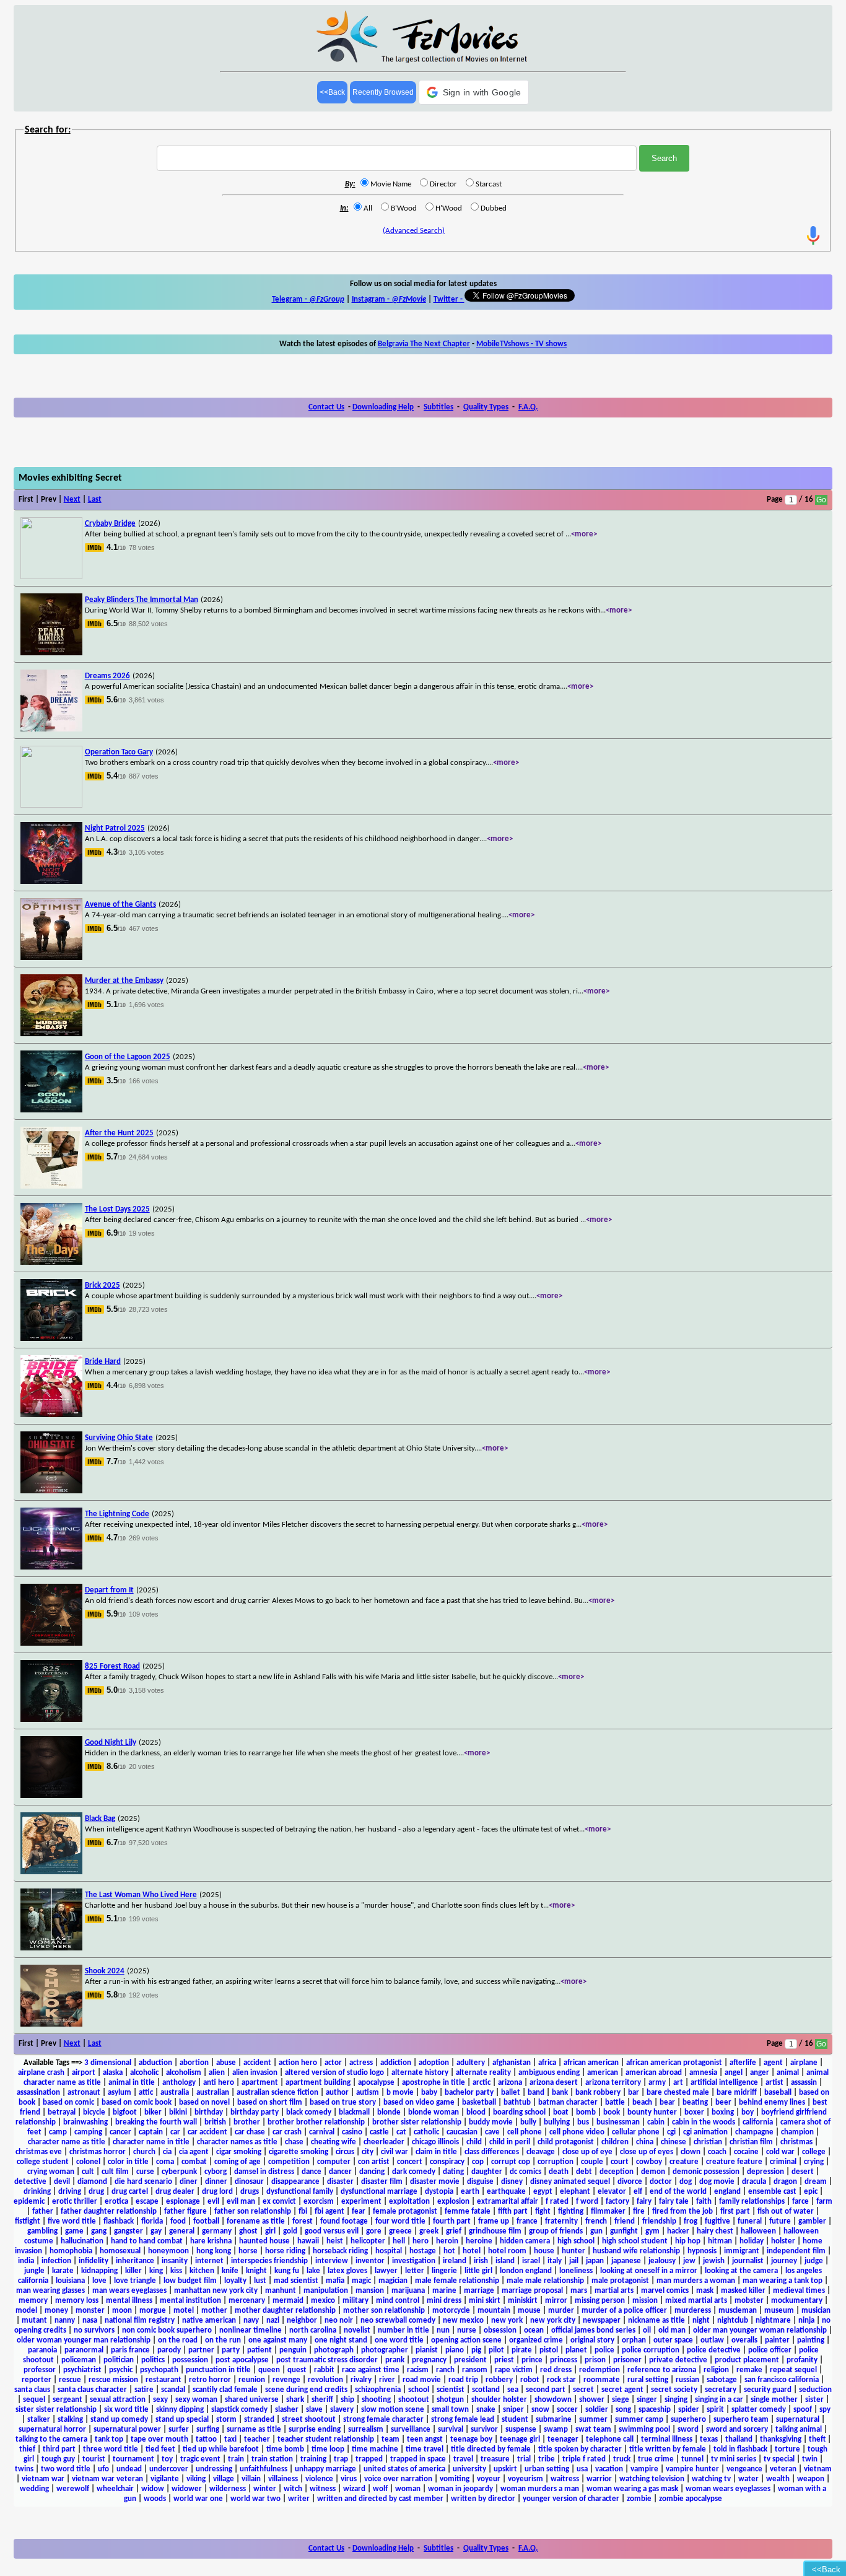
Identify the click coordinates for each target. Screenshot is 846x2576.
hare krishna (211, 2241)
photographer (385, 2350)
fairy (644, 2202)
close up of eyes (647, 2152)
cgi (671, 2132)
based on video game (419, 2102)
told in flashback (740, 2449)
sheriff (322, 2400)
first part (735, 2211)
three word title (111, 2449)
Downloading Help (383, 407)
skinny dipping (180, 2410)
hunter (573, 2251)
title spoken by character (580, 2449)
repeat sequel (793, 2370)
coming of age (238, 2162)
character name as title (67, 2142)
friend (625, 2221)
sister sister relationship (56, 2410)
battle (615, 2102)
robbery (499, 2380)
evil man (241, 2202)
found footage (344, 2221)
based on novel (204, 2102)
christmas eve (39, 2152)
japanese (626, 2261)
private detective (678, 2360)
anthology (179, 2083)
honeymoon (168, 2251)
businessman (618, 2122)
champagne (754, 2132)
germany (217, 2231)
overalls (744, 2340)
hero (421, 2241)
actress (361, 2063)
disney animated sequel (570, 2182)
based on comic (68, 2102)
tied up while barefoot (221, 2449)
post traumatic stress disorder (327, 2360)
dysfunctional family (300, 2192)
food (178, 2221)
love (99, 2281)
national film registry (140, 2321)
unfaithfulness (264, 2469)
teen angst (425, 2439)
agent (773, 2063)
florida (152, 2221)
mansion (370, 2291)
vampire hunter (692, 2469)
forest (303, 2221)
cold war (780, 2152)
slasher (287, 2410)
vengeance (744, 2469)
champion (797, 2132)
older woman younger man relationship (84, 2340)
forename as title (256, 2221)
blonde (389, 2112)
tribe (547, 2459)
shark (295, 2400)
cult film (115, 2172)
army (657, 2083)
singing (676, 2400)
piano (455, 2350)
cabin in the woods (704, 2122)
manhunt (281, 2291)
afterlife (743, 2063)
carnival (322, 2132)
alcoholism (184, 2073)
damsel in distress (264, 2172)
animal (788, 2073)
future (780, 2221)
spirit (715, 2410)
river (387, 2380)
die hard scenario (143, 2182)
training (313, 2459)
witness (323, 2489)
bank (560, 2093)
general (182, 2231)
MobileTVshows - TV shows (521, 344)
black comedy (309, 2112)
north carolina (313, 2330)
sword (688, 2430)
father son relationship (253, 2211)
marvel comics (665, 2291)
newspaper (602, 2321)
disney (512, 2182)
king (156, 2271)
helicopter (368, 2241)
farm (824, 2202)
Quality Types (486, 407)
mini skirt (485, 2301)
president (470, 2360)
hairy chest (715, 2231)
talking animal (799, 2430)
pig (476, 2350)
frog (691, 2221)
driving (70, 2192)
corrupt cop (511, 2162)
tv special (779, 2459)
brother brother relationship (316, 2122)
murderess (693, 2311)
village (224, 2479)
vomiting (455, 2479)
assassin (804, 2083)
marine (444, 2291)
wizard (354, 2489)
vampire (644, 2469)
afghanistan (512, 2063)
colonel (88, 2162)
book (612, 2112)
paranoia (42, 2350)
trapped (369, 2459)
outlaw (712, 2340)
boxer (694, 2112)
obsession (500, 2330)
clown (691, 2152)
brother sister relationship (417, 2122)
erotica (116, 2202)
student (515, 2420)
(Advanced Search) (414, 231)
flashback (119, 2221)
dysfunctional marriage (379, 2192)
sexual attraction (118, 2400)
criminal (783, 2162)
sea (513, 2390)
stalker (39, 2420)
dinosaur (249, 2182)
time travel (425, 2449)
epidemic (29, 2202)
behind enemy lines (772, 2102)
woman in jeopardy (460, 2489)
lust (260, 2281)
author (337, 2093)
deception (617, 2172)
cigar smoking (239, 2152)
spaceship (655, 2410)
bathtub (517, 2102)
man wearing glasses (50, 2291)
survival (451, 2430)
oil (647, 2330)
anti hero (219, 2083)
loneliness (576, 2271)
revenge (286, 2380)
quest (297, 2370)
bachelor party (469, 2093)
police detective (714, 2350)
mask (705, 2291)
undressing (214, 2469)
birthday (209, 2112)
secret (583, 2390)
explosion (453, 2202)
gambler (812, 2221)
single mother (774, 2400)
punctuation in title (218, 2370)
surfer (179, 2430)
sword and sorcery (737, 2430)
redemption (600, 2370)
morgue (153, 2311)
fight (543, 2211)
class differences (492, 2152)
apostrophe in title (434, 2083)
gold (290, 2231)
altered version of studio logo (334, 2073)
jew (689, 2261)
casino (352, 2132)
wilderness (228, 2489)
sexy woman (196, 2400)
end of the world (678, 2192)
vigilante (165, 2479)
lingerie (444, 2271)
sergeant (68, 2400)
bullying (557, 2122)
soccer (567, 2410)
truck (622, 2459)
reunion (252, 2380)
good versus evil (332, 2231)
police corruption (651, 2350)
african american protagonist (674, 2063)
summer (593, 2420)
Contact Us (326, 407)
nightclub (733, 2321)
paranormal (84, 2350)
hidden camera (525, 2241)
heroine (479, 2241)
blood (476, 2112)
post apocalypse (242, 2360)
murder (561, 2311)
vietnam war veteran (107, 2479)
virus (349, 2479)
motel (184, 2311)
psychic (121, 2370)
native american (209, 2321)
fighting (571, 2211)
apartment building (318, 2083)
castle (379, 2132)
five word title (72, 2221)
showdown (553, 2400)
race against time (371, 2370)
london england (526, 2271)
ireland (455, 2261)
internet (209, 2261)
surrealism (366, 2430)
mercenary (247, 2301)
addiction (396, 2063)
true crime (656, 2459)
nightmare (773, 2321)
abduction (155, 2063)
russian (687, 2380)
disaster (340, 2182)
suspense (521, 2430)
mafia (335, 2281)
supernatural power (127, 2430)
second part (546, 2390)
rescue (70, 2380)
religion (716, 2370)
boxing (723, 2112)
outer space (673, 2340)
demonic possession (706, 2172)
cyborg (216, 2172)
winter (265, 2489)
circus (345, 2152)
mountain (494, 2311)
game (74, 2231)
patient (259, 2350)
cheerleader (384, 2142)
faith (704, 2202)
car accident (207, 2132)
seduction (815, 2390)
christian (708, 2142)
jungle (34, 2271)
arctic (482, 2083)
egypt (543, 2192)
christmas (796, 2142)
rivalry (361, 2380)
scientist (451, 2390)
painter (777, 2340)
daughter (487, 2172)
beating (695, 2102)
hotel (472, 2251)
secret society (674, 2390)
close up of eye (587, 2152)
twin (810, 2459)
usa (582, 2469)
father (43, 2211)
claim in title (436, 2152)
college (814, 2152)
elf (638, 2192)
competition (289, 2162)
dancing (372, 2172)
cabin (656, 2122)
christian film (751, 2142)
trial (524, 2459)
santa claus (32, 2390)
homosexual (120, 2251)
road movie (422, 2380)
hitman (720, 2241)
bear (667, 2102)
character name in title (151, 2142)
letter (415, 2271)
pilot (496, 2350)
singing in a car (719, 2400)
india (26, 2261)
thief (27, 2449)
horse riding (285, 2251)
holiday (752, 2241)
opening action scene (466, 2340)
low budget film (190, 2281)
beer (723, 2102)
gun (596, 2231)
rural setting (648, 2380)
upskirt (505, 2469)
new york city (553, 2321)
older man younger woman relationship (760, 2330)
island (505, 2261)
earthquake (506, 2192)
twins (24, 2469)
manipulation (326, 2291)
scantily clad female (225, 2390)
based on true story (343, 2102)
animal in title (132, 2083)
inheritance (135, 2261)
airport (84, 2073)
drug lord (217, 2192)
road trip (463, 2380)
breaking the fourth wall (156, 2122)
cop (478, 2162)
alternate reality (483, 2073)
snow (540, 2410)
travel (463, 2459)
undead (129, 2469)
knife (230, 2271)
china (645, 2142)
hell (399, 2241)
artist (774, 2083)
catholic (426, 2132)
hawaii (308, 2241)
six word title (126, 2410)
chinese (674, 2142)
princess (564, 2360)
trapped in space (418, 2459)
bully (528, 2122)
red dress (556, 2370)
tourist (94, 2459)
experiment (361, 2202)
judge (814, 2261)
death (559, 2172)
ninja (806, 2321)
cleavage (541, 2152)
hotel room (507, 2251)
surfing (208, 2430)
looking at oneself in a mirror (649, 2271)
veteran (783, 2469)
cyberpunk (179, 2172)
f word (587, 2202)
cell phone (525, 2132)
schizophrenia (378, 2390)
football (206, 2221)
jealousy (662, 2261)
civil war (395, 2152)
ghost (248, 2231)
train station (272, 2459)
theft (817, 2439)
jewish (714, 2261)
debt (584, 2172)
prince (532, 2360)
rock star (561, 2380)
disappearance (295, 2182)
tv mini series (734, 2459)
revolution (325, 2380)
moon (122, 2311)
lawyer (386, 2271)
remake (749, 2370)
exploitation (409, 2202)
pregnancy (429, 2360)
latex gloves (347, 2271)
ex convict (279, 2202)
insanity (175, 2261)
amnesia (703, 2073)
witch (293, 2489)
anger (760, 2073)
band (536, 2093)
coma (165, 2162)
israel (531, 2261)
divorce (630, 2182)
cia (167, 2152)
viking (196, 2479)
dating (453, 2172)
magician (393, 2281)
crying (814, 2162)
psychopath (159, 2370)
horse (248, 2251)
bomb (586, 2112)
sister (814, 2400)
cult (88, 2172)
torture (787, 2449)
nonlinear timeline (251, 2330)
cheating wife (334, 2142)
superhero (688, 2420)
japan (595, 2261)
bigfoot (125, 2112)
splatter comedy (759, 2410)
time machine (375, 2449)
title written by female (668, 2449)
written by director (483, 2499)
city (368, 2152)
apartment (260, 2083)
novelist (357, 2330)
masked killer (743, 2291)
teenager (563, 2439)
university (469, 2469)
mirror (556, 2301)
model (26, 2311)
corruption (556, 2162)
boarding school (519, 2112)
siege (621, 2400)
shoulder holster (499, 2400)
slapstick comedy (239, 2410)
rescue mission (113, 2380)
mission (645, 2301)
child (474, 2142)
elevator (612, 2192)
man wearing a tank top (783, 2281)
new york (507, 2321)
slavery (342, 2410)
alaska (113, 2073)
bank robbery (598, 2093)
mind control (398, 2301)
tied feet (160, 2449)
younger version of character (571, 2499)
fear (359, 2211)
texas (709, 2439)
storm (226, 2420)
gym (652, 2231)
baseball (778, 2093)
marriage (479, 2291)
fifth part (513, 2211)
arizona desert (554, 2083)
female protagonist (405, 2211)
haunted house (264, 2241)
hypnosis (702, 2251)
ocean (534, 2330)
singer (647, 2400)
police (604, 2350)
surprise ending (315, 2430)
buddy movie (491, 2122)
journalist (748, 2261)
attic (146, 2093)
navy (251, 2321)
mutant (34, 2321)
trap (341, 2459)
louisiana (70, 2281)
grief (454, 2231)
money (56, 2311)
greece (400, 2231)
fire (639, 2211)
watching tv (711, 2479)
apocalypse (376, 2083)
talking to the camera (51, 2439)
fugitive (717, 2221)
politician (119, 2360)
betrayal (62, 2112)
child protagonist (566, 2142)
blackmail (354, 2112)
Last (95, 500)
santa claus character (92, 2390)
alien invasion (255, 2073)
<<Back (332, 92)
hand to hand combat (147, 2241)
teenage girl (520, 2439)
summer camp (639, 2420)
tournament (133, 2459)
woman (408, 2489)
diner (189, 2182)
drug (96, 2192)
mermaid (288, 2301)
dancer (340, 2172)
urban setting (547, 2469)
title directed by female (491, 2449)
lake (313, 2271)
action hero (298, 2063)
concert (410, 2162)
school (419, 2390)
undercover (169, 2469)
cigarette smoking (299, 2152)
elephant (575, 2192)
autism (368, 2093)
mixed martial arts (696, 2301)
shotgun (450, 2400)
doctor (661, 2182)
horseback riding (340, 2251)
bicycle (94, 2112)
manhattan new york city (216, 2291)
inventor (370, 2261)
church (144, 2152)
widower (187, 2489)
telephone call (610, 2439)
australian (213, 2093)
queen (269, 2370)
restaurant (164, 2380)
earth (470, 2192)
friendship (659, 2221)
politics (153, 2360)
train (236, 2459)
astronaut (84, 2093)
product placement (747, 2360)
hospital (389, 2251)
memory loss (77, 2301)
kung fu (287, 2271)
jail (574, 2261)
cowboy (649, 2162)
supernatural (798, 2420)
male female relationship (457, 2281)
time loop (328, 2449)
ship (347, 2400)
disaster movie (435, 2182)
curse (145, 2172)
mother (214, 2311)
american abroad (654, 2073)
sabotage (722, 2380)
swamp (556, 2430)
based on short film (270, 2102)
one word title (399, 2340)
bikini (178, 2112)
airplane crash (41, 2073)
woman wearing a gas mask (632, 2489)
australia (175, 2093)
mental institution (190, 2301)
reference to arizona (662, 2370)
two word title (66, 2469)
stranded (259, 2420)
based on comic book (137, 2102)
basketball (479, 2102)
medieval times (799, 2291)
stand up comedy (119, 2420)
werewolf (73, 2489)
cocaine (746, 2152)
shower (592, 2400)
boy (748, 2112)
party (231, 2350)
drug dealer (175, 2192)
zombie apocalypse (691, 2499)
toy (167, 2459)
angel (734, 2073)
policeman (79, 2360)
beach (642, 2102)
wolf (380, 2489)
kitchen (202, 2271)
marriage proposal (532, 2291)
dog (686, 2182)
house (544, 2251)
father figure (185, 2211)
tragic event (200, 2459)
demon (653, 2172)
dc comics (525, 2172)
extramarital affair (508, 2202)
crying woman (51, 2172)
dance (312, 2172)
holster (783, 2241)
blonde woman (434, 2112)
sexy (160, 2400)
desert (803, 2172)
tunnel (692, 2459)
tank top (109, 2439)
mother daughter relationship (285, 2311)
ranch (445, 2370)
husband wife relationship (636, 2251)
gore (374, 2231)
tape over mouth (159, 2439)
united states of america (404, 2469)
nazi (273, 2321)
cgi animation (705, 2132)
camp (58, 2132)
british (215, 2122)
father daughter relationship (109, 2211)
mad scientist (296, 2281)
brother (247, 2122)
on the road (178, 2340)
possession (190, 2360)
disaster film (382, 2182)
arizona (510, 2083)
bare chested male (678, 2093)
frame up (494, 2221)
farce (800, 2202)
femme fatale (468, 2211)
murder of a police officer (624, 2311)
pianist (427, 2350)
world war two (255, 2499)
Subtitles (438, 407)
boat (561, 2112)
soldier (597, 2410)
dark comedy (414, 2172)
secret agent (622, 2390)
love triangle (135, 2281)
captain (151, 2132)
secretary (721, 2390)
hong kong (214, 2251)
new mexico (463, 2321)
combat (194, 2162)
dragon (785, 2182)
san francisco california (782, 2380)
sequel (34, 2400)
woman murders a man (540, 2489)
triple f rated (584, 2459)
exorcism (319, 2202)
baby (429, 2093)
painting (811, 2340)
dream (816, 2182)
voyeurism (525, 2479)
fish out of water (786, 2211)
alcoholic (144, 2073)
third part (59, 2449)
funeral (750, 2221)
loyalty (235, 2281)
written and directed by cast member (380, 2499)
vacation (609, 2469)
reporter (37, 2380)
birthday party (255, 2112)
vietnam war (43, 2479)
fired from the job (682, 2211)
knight (256, 2271)
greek (429, 2231)
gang (99, 2231)
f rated (557, 2202)
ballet (511, 2093)
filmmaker (608, 2211)
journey (784, 2261)
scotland (486, 2390)
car (175, 2132)
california (758, 2122)
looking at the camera (741, 2271)
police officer (770, 2350)
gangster (129, 2231)
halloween (758, 2231)
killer (133, 2271)
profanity (802, 2360)
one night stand (341, 2340)
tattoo (206, 2439)
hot (449, 2251)
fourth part (452, 2221)
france (527, 2221)
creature (684, 2162)
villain (251, 2479)
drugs (250, 2192)
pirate (522, 2350)
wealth (778, 2479)
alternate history (420, 2073)
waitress (565, 2479)
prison (595, 2360)
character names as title (237, 2142)
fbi (303, 2211)
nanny (65, 2321)
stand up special (182, 2420)
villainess (283, 2479)
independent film (796, 2251)
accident (257, 2063)
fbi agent (329, 2211)
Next (72, 500)
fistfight (28, 2221)
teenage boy (471, 2439)
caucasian (462, 2132)
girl (270, 2231)
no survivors (94, 2330)
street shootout (309, 2420)
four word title (400, 2221)
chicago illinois (435, 2142)
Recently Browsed (383, 92)
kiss (176, 2271)
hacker (678, 2231)
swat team (593, 2430)
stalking (70, 2420)
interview (332, 2261)
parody (169, 2350)
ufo (103, 2469)
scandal (173, 2390)
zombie (639, 2499)
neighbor (302, 2321)
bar (634, 2093)
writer (299, 2499)
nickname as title (656, 2321)
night (701, 2321)
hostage (423, 2251)
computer (334, 2162)
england (727, 2192)
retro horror (210, 2380)
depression (765, 2172)
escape (147, 2202)
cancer (120, 2132)
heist (335, 2241)
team (390, 2439)
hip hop (688, 2241)
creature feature (734, 2162)
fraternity (561, 2221)
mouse (529, 2311)
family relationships (752, 2202)
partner (201, 2350)
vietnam (818, 2469)
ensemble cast (772, 2192)
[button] (474, 92)
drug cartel (130, 2192)
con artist (374, 2162)
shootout (414, 2400)
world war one (198, 2499)
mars (579, 2291)
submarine (554, 2420)
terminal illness (667, 2439)
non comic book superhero (167, 2330)
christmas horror (98, 2152)
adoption (434, 2063)
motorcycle (451, 2311)
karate (63, 2271)
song (623, 2410)
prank (395, 2360)
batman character (568, 2102)
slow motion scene (393, 2410)
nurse (467, 2330)
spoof (803, 2410)
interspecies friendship (269, 2261)
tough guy (58, 2459)
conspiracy (447, 2162)
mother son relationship (384, 2311)
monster (90, 2311)
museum (779, 2311)
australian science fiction (277, 2093)
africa (547, 2063)
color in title (128, 2162)
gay (156, 2231)
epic (811, 2192)
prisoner (627, 2360)
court (620, 2162)
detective (30, 2182)
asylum (120, 2093)
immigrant (742, 2251)
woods (155, 2499)
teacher (257, 2439)
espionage (183, 2202)
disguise (480, 2182)
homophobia (71, 2251)
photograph (334, 2350)
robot (530, 2380)
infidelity (94, 2261)
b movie (400, 2093)
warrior (599, 2479)
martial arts (614, 2291)
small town (450, 2410)
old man (672, 2330)
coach (717, 2152)
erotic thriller (75, 2202)
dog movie (717, 2182)
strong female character (383, 2420)
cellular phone (636, 2132)
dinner (216, 2182)
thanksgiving (781, 2439)
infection (56, 2261)
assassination (38, 2093)
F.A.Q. (528, 407)
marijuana (408, 2291)
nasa (90, 2321)
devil (62, 2182)
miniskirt (523, 2301)
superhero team (741, 2420)
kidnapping (99, 2271)
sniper (513, 2410)
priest (504, 2360)
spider (689, 2410)
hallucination (82, 2241)
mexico (323, 2301)
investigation (414, 2261)
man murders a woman (696, 2281)
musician (816, 2311)
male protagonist (620, 2281)
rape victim (514, 2370)
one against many (278, 2340)
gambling (42, 2231)
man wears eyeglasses (129, 2291)
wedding (34, 2489)
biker (153, 2112)
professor (40, 2370)
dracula (754, 2182)
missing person (600, 2301)
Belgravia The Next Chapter (424, 344)
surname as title (254, 2430)
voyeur (489, 2479)
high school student (635, 2241)
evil (213, 2202)
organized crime (536, 2340)
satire (144, 2390)
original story (592, 2340)
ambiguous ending (549, 2073)
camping (88, 2132)
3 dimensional (108, 2063)
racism (418, 2370)
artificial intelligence (724, 2083)
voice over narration (398, 2479)
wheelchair (115, 2489)
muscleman (738, 2311)
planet (576, 2350)
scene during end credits (306, 2390)
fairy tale (674, 2202)
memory (33, 2301)
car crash (287, 2132)
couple (592, 2162)
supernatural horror (52, 2430)
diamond (92, 2182)
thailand (739, 2439)
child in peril (510, 2142)
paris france (130, 2350)
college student (43, 2162)
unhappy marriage (325, 2469)
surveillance (411, 2430)
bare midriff (737, 2093)
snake (486, 2410)
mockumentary (797, 2301)
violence (319, 2479)
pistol (549, 2350)
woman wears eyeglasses (728, 2489)
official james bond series (593, 2330)
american (603, 2073)
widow (153, 2489)
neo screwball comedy (398, 2321)
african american (591, 2063)
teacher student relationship (326, 2439)
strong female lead (463, 2420)
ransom (475, 2370)
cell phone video (577, 2132)
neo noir (339, 2321)
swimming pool (644, 2430)
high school (576, 2241)
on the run (223, 2340)
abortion (194, 2063)
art (678, 2083)
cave (492, 2132)
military (355, 2301)
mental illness (129, 2301)
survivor (484, 2430)
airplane (804, 2063)
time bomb (285, 2449)
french (596, 2221)
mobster (749, 2301)
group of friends (556, 2231)
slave (314, 2410)
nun (443, 2330)
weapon (811, 2479)
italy (555, 2261)
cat (401, 2132)
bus (583, 2122)
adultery (471, 2063)
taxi (230, 2439)
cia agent (194, 2152)
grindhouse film (495, 2231)
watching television (652, 2479)
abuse (226, 2063)
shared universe (252, 2400)
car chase (250, 2132)
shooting (376, 2400)
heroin (447, 2241)
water (748, 2479)
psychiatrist (82, 2370)
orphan (634, 2340)
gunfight (624, 2231)
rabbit (324, 2370)
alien (217, 2073)
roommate (602, 2380)
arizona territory (613, 2083)
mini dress (444, 2301)
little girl (478, 2271)
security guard (768, 2390)
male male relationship (545, 2281)
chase (294, 2142)
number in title (403, 2330)
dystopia (439, 2192)
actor (333, 2063)
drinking (37, 2192)
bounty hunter (652, 2112)
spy (825, 2410)
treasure (495, 2459)
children (615, 2142)
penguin (293, 2350)
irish (481, 2261)
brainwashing (85, 2122)
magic (361, 2281)
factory (617, 2202)
